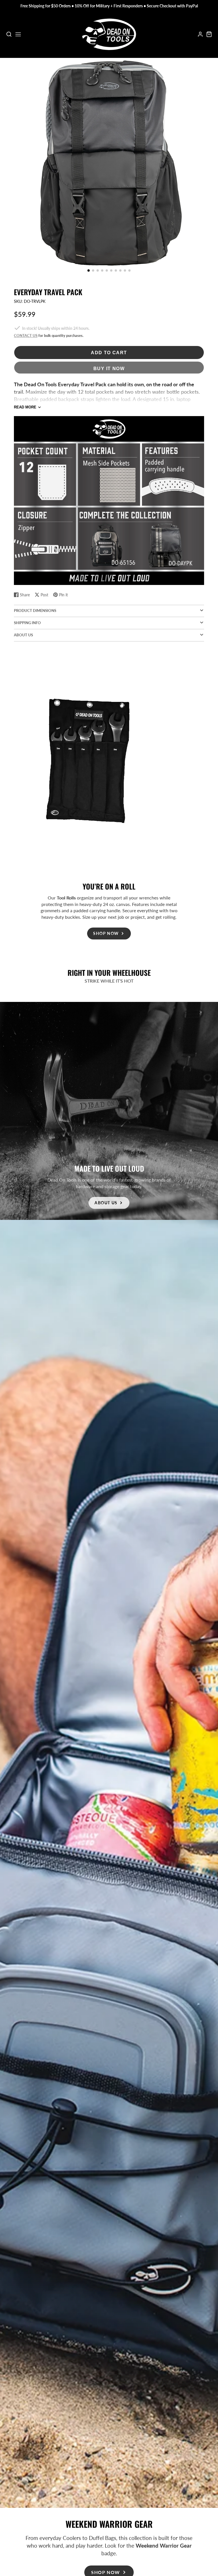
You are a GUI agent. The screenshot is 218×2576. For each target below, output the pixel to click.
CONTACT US (26, 336)
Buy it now (109, 368)
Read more (25, 407)
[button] (89, 270)
